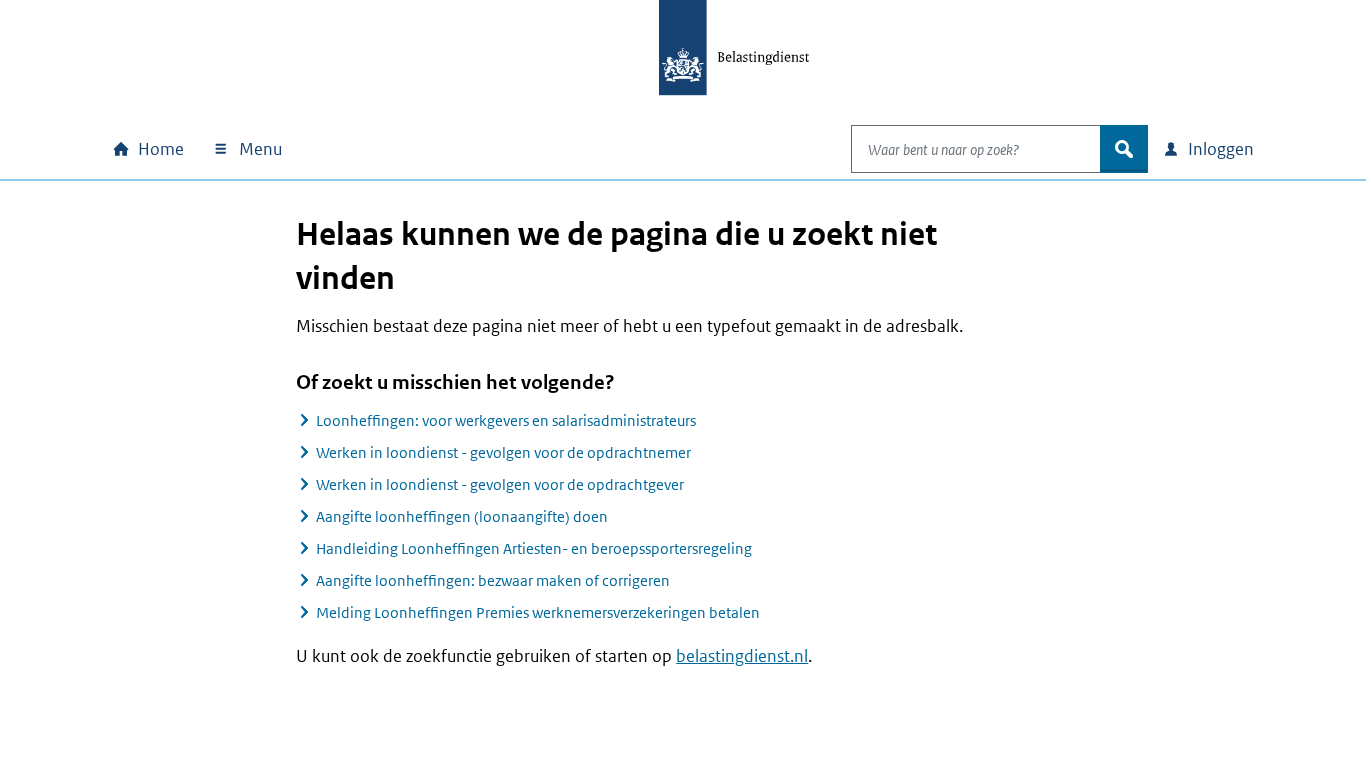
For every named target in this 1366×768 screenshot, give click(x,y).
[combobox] (976, 149)
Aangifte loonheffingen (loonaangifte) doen (462, 516)
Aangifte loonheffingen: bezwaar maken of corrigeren (493, 580)
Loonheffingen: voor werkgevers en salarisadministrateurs (506, 420)
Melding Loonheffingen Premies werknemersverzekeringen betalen (538, 612)
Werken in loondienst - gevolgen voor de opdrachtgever (500, 484)
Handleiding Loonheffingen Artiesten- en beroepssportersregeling (534, 548)
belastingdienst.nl (742, 656)
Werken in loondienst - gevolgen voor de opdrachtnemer (503, 452)
